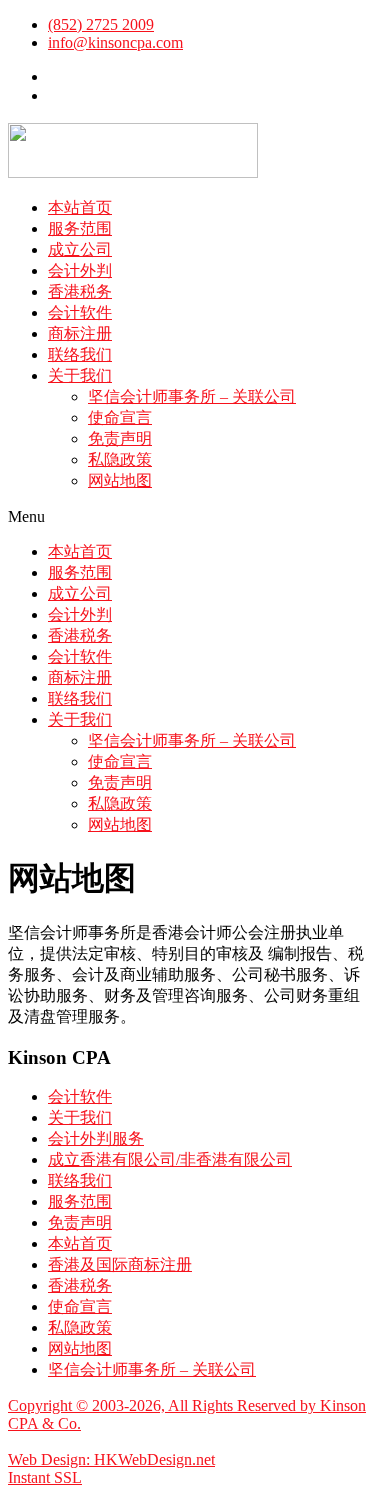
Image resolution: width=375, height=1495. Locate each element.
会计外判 (80, 270)
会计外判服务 (96, 1138)
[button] (187, 517)
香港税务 (80, 291)
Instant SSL (45, 1477)
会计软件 (80, 312)
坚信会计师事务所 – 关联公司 (192, 396)
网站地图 (120, 480)
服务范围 (80, 228)
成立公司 (80, 249)
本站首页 (80, 207)
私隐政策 (120, 459)
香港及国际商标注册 (120, 1264)
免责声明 (120, 438)
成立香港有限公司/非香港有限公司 (170, 1159)
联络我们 (80, 354)
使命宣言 (120, 417)
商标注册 (80, 333)
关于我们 (80, 375)
